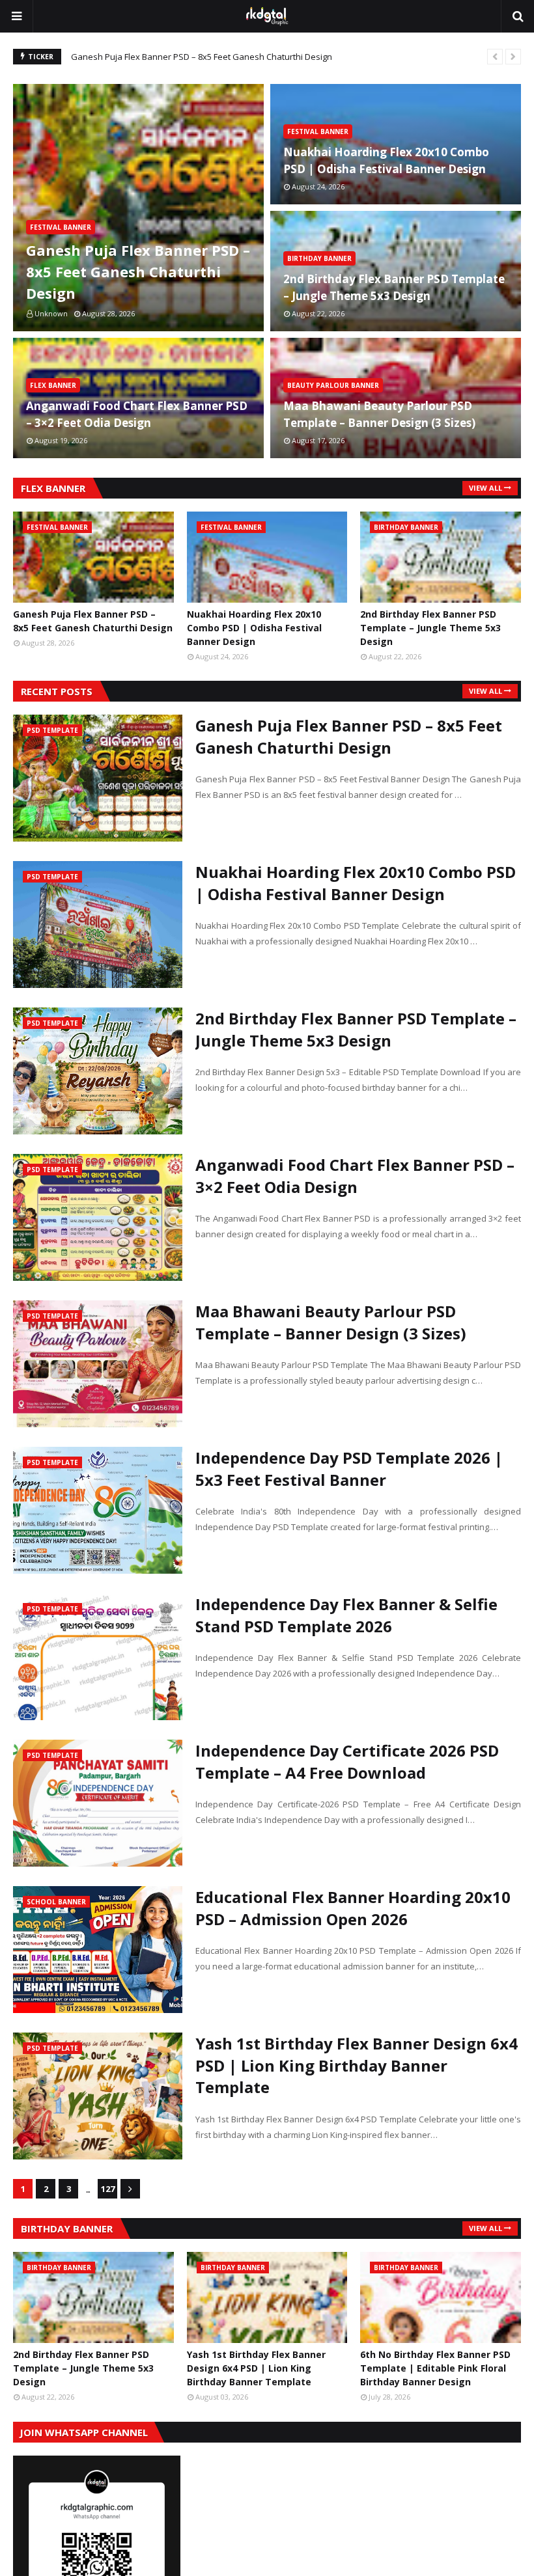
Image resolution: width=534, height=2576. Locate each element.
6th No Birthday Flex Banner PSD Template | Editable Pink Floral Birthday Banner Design (435, 2368)
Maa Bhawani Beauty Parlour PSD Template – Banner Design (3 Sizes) (379, 414)
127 (108, 2189)
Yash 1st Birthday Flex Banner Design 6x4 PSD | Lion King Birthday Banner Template (357, 2065)
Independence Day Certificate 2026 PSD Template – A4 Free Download (347, 1761)
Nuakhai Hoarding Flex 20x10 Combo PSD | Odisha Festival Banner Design (386, 160)
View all (485, 488)
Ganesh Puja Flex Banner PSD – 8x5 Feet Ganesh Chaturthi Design (202, 57)
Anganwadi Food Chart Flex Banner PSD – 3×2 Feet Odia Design (137, 414)
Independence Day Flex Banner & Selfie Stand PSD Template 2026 (346, 1615)
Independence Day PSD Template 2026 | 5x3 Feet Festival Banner (349, 1469)
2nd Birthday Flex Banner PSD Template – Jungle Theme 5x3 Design (394, 287)
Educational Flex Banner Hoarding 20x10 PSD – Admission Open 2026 (353, 1908)
